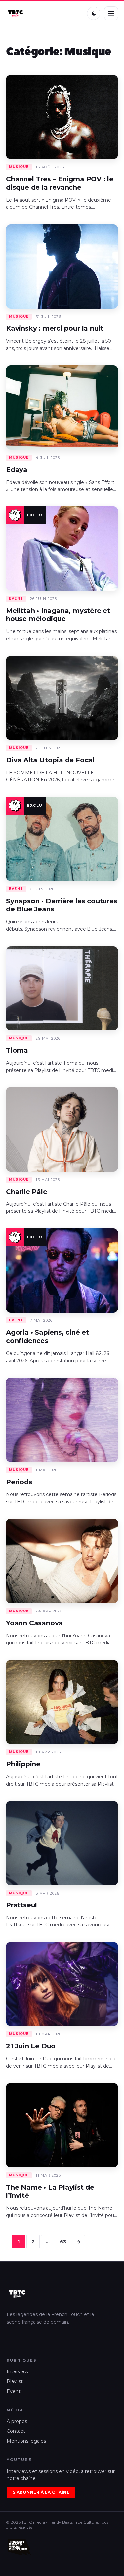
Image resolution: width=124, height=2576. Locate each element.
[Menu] (111, 13)
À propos (17, 2421)
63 (63, 2242)
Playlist (15, 2381)
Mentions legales (26, 2441)
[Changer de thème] (94, 13)
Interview (18, 2371)
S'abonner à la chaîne (41, 2492)
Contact (16, 2431)
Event (14, 2391)
